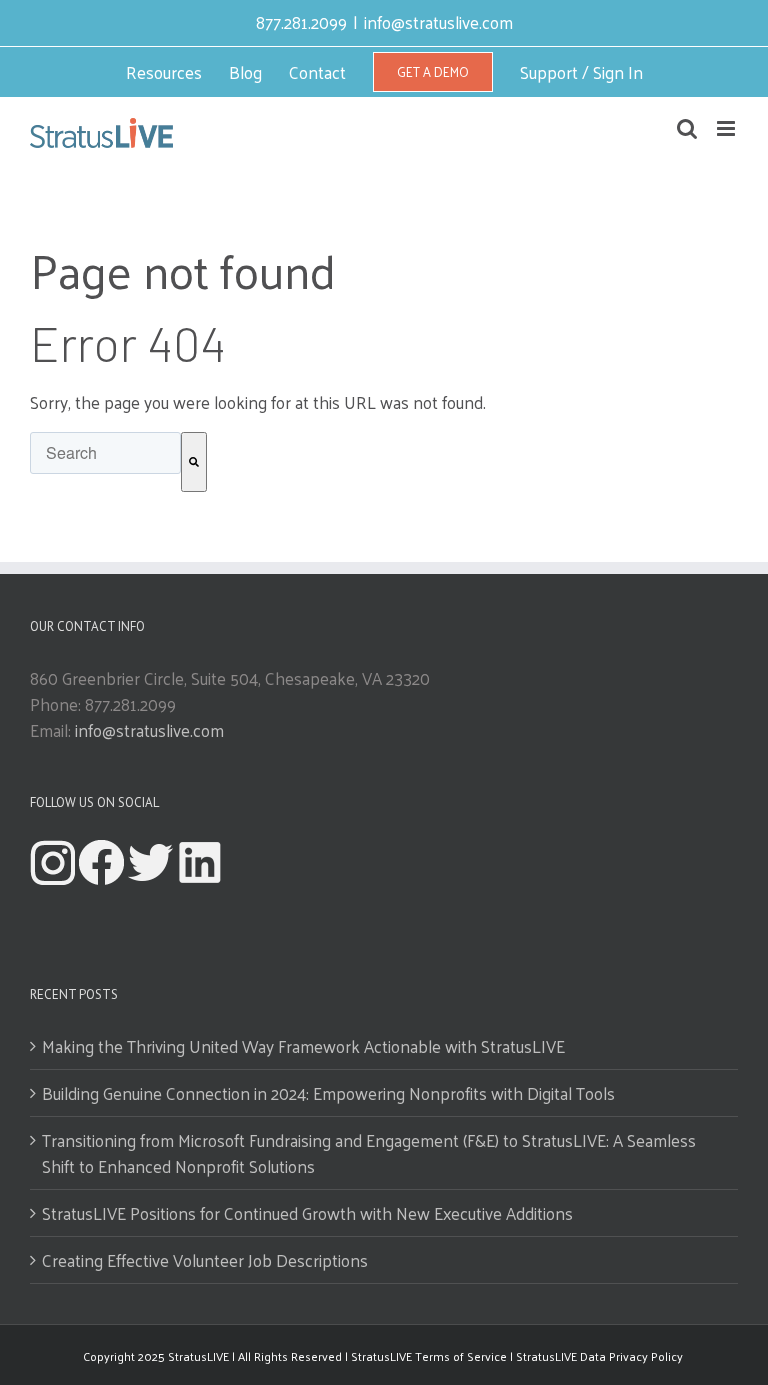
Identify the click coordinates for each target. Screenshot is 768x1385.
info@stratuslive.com (438, 22)
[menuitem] (164, 72)
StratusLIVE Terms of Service (429, 1356)
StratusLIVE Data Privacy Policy (601, 1356)
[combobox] (105, 453)
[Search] (194, 462)
